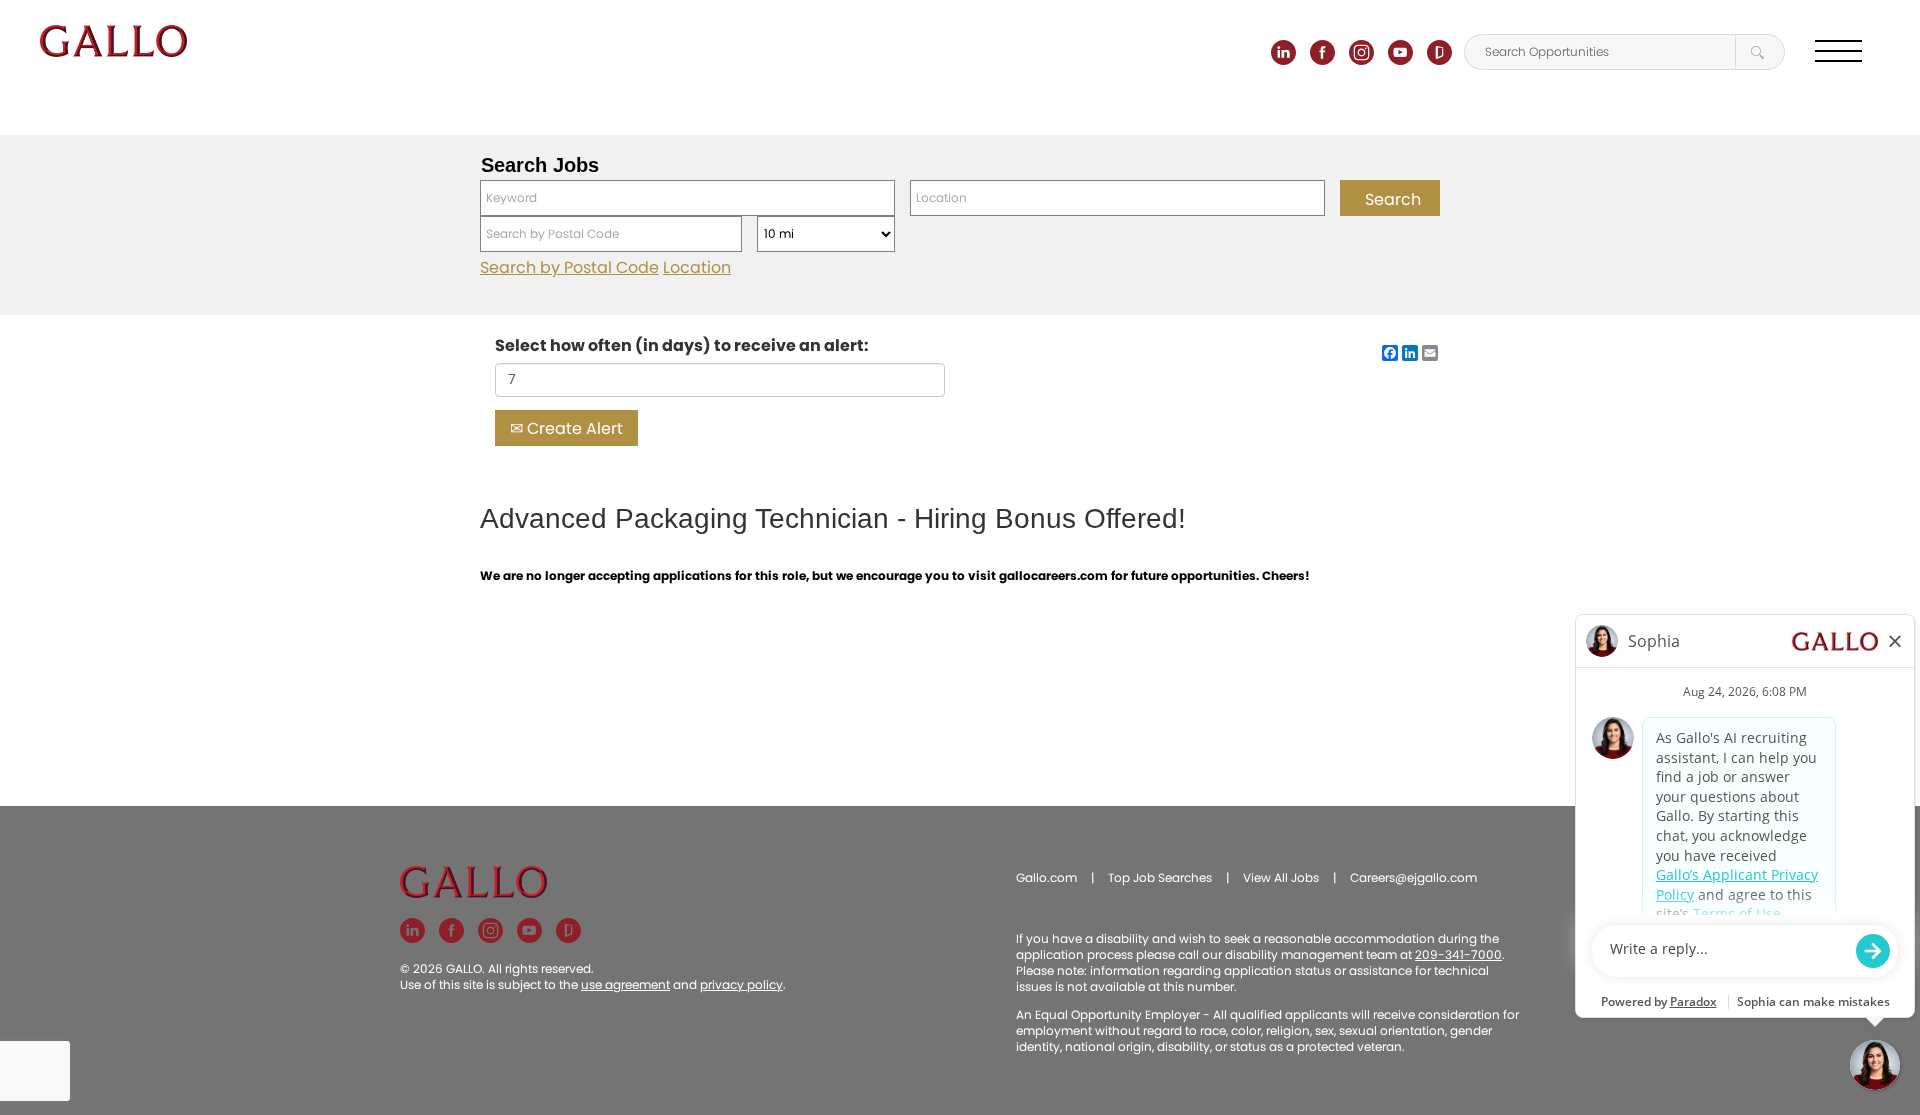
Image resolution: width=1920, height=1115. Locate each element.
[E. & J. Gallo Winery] (113, 41)
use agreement (625, 984)
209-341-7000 (1458, 954)
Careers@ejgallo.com (1413, 877)
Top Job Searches (1160, 877)
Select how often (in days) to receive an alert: (682, 346)
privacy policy (741, 984)
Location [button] (697, 267)
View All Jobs (1281, 877)
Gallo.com (1046, 877)
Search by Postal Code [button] (569, 267)
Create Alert (573, 428)
